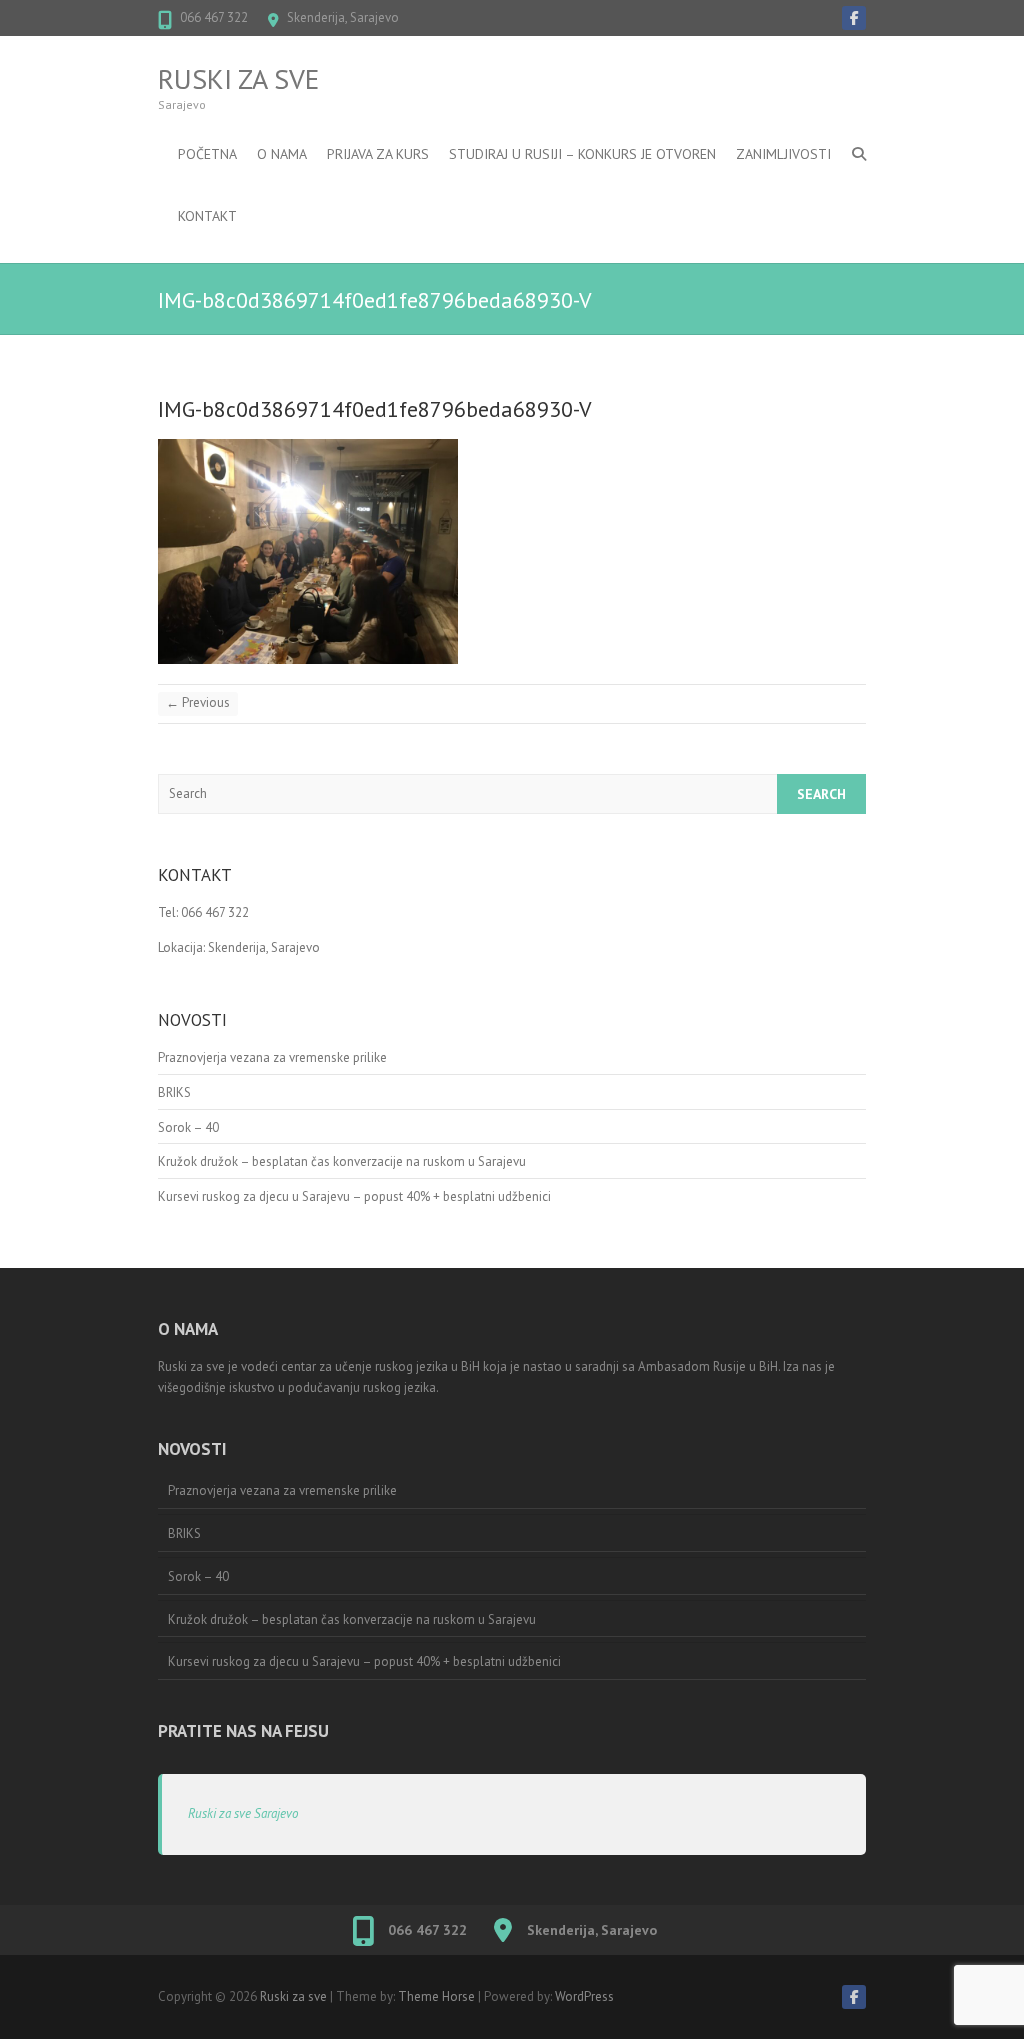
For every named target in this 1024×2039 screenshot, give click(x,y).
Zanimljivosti (783, 154)
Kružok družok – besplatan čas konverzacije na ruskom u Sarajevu (342, 1161)
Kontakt (207, 216)
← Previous (198, 702)
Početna (207, 154)
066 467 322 (214, 17)
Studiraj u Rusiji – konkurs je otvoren (582, 154)
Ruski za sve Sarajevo (243, 1813)
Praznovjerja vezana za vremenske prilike (272, 1057)
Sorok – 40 (188, 1127)
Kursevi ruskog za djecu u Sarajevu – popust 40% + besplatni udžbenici (354, 1196)
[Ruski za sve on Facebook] (854, 18)
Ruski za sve (238, 79)
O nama (282, 154)
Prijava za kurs (378, 154)
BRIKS (174, 1092)
